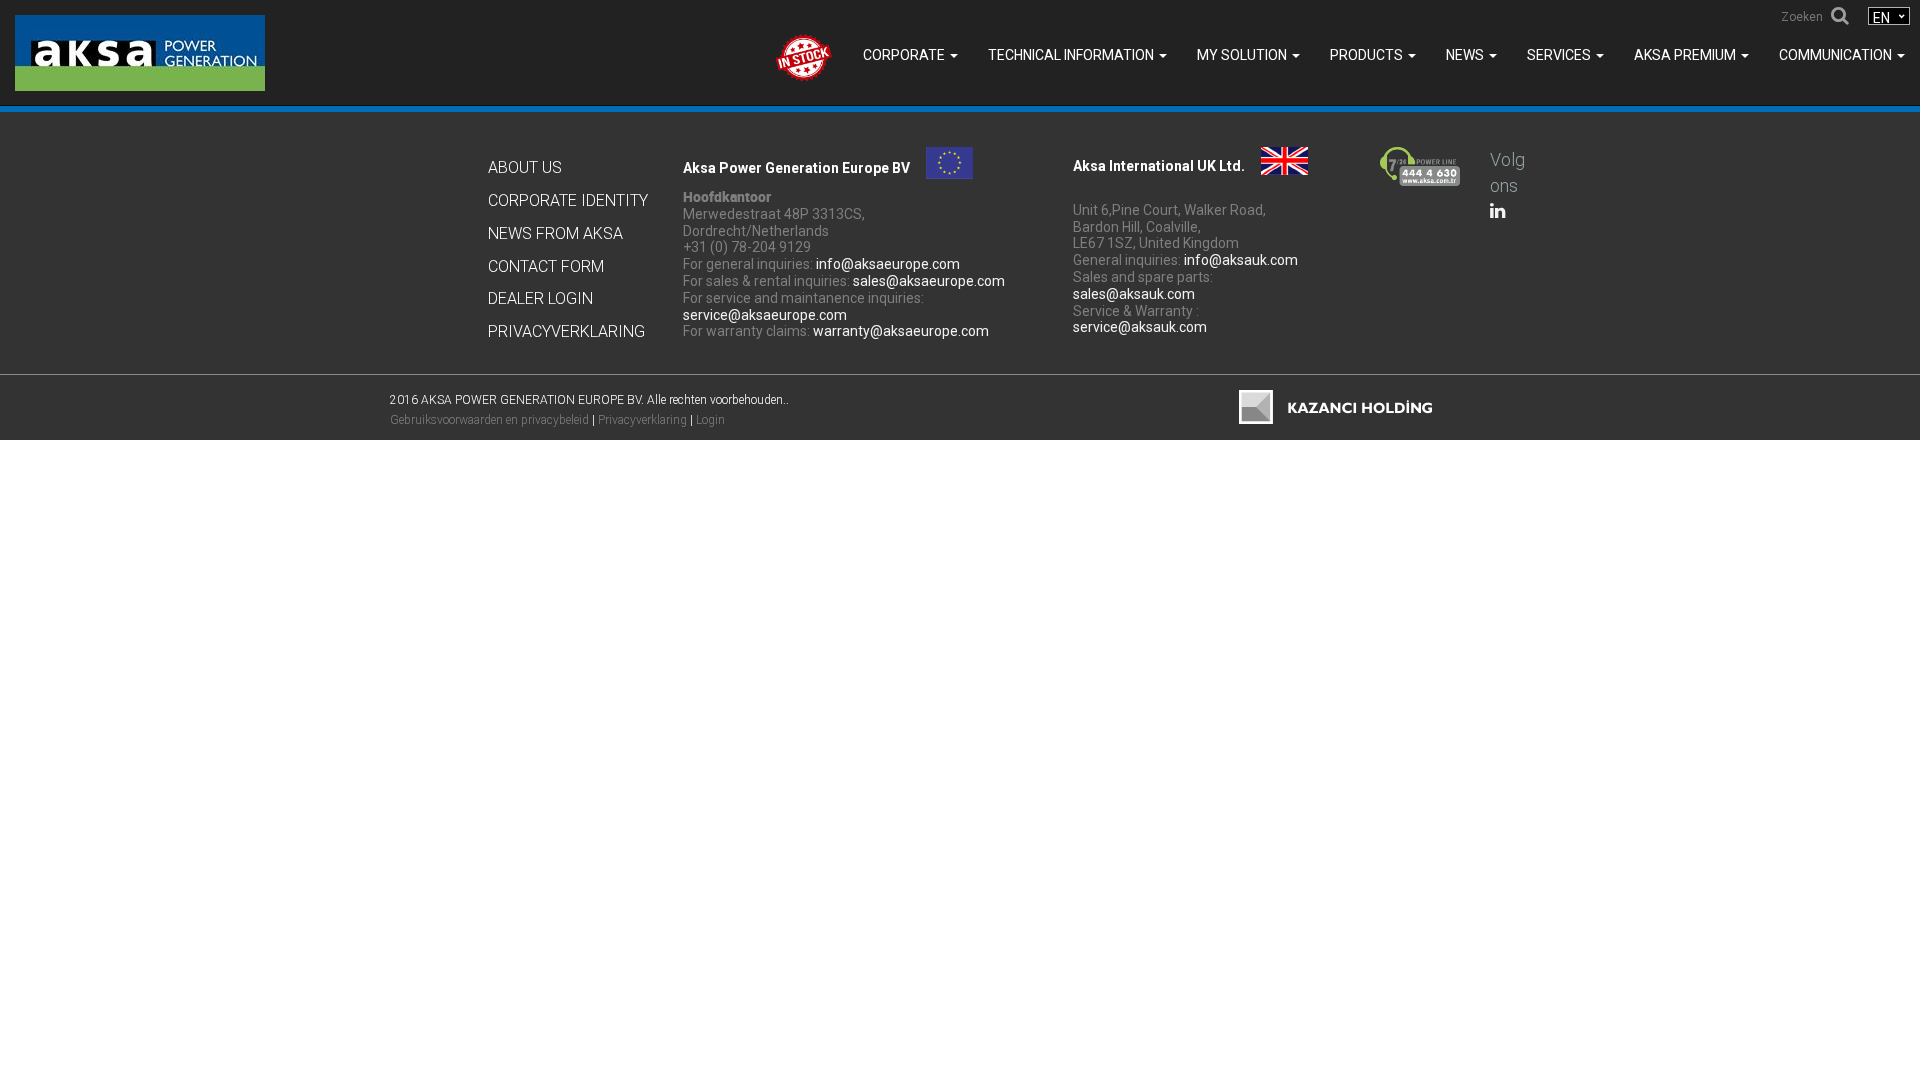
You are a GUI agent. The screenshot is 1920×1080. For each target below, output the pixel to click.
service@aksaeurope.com (765, 315)
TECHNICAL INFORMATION (1072, 55)
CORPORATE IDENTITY (568, 200)
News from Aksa (555, 233)
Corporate (905, 55)
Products (1368, 55)
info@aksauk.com (1241, 260)
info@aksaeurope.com (888, 264)
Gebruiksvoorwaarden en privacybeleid (489, 420)
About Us (525, 167)
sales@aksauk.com (1134, 294)
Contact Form (546, 266)
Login (710, 420)
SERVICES (1560, 55)
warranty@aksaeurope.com (901, 331)
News (1466, 55)
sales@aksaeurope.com (929, 281)
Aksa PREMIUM (1686, 55)
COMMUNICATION (1837, 55)
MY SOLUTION (1243, 55)
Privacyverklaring (566, 331)
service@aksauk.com (1140, 327)
